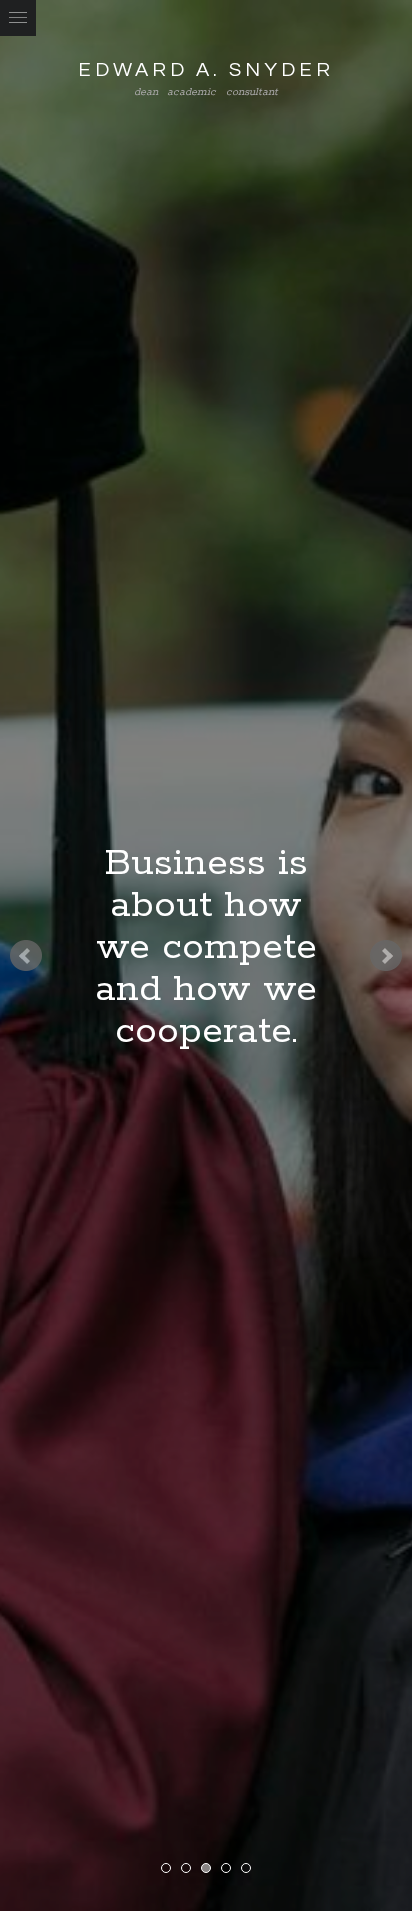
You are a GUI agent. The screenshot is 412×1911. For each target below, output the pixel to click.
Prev (26, 956)
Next (386, 956)
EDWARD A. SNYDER (206, 70)
